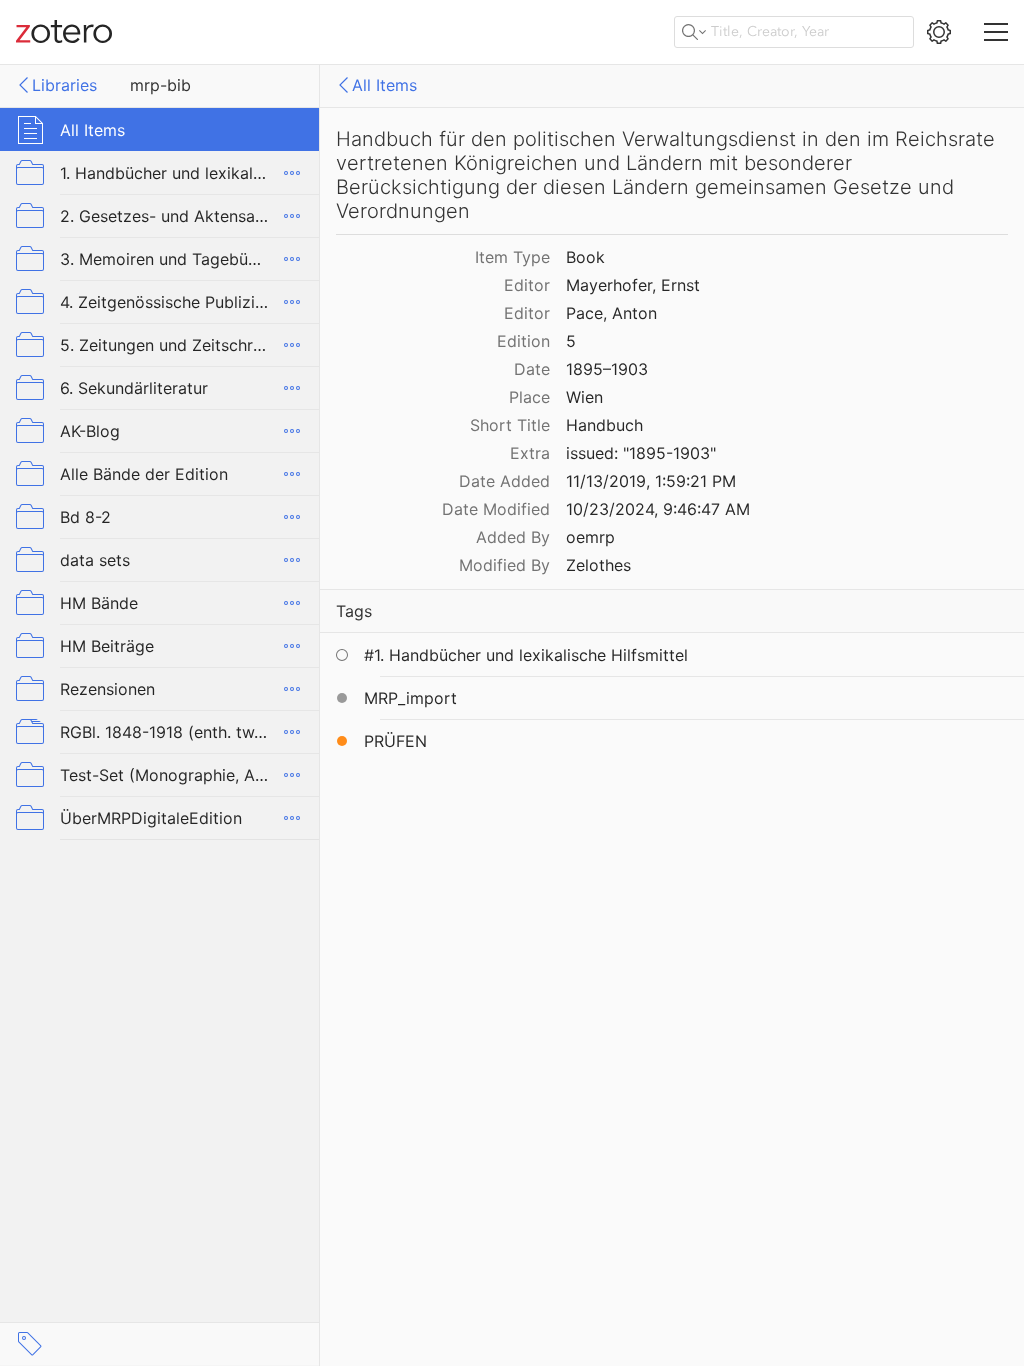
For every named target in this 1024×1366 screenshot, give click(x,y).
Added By (513, 537)
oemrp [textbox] (590, 537)
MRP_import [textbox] (410, 698)
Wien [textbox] (584, 397)
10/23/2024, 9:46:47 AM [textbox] (658, 509)
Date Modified (496, 509)
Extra (530, 453)
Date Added (504, 481)
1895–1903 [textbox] (607, 369)
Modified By (504, 565)
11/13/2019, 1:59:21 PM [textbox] (651, 481)
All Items (384, 85)
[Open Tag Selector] (30, 1344)
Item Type (512, 257)
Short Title (510, 425)
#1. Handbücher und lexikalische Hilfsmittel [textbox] (526, 655)
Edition (523, 341)
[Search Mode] (694, 32)
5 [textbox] (571, 341)
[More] (292, 173)
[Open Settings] (939, 32)
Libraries (64, 85)
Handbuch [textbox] (604, 425)
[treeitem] (160, 129)
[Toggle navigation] (996, 32)
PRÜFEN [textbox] (395, 741)
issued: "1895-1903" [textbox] (641, 453)
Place (529, 397)
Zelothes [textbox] (598, 565)
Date (532, 369)
